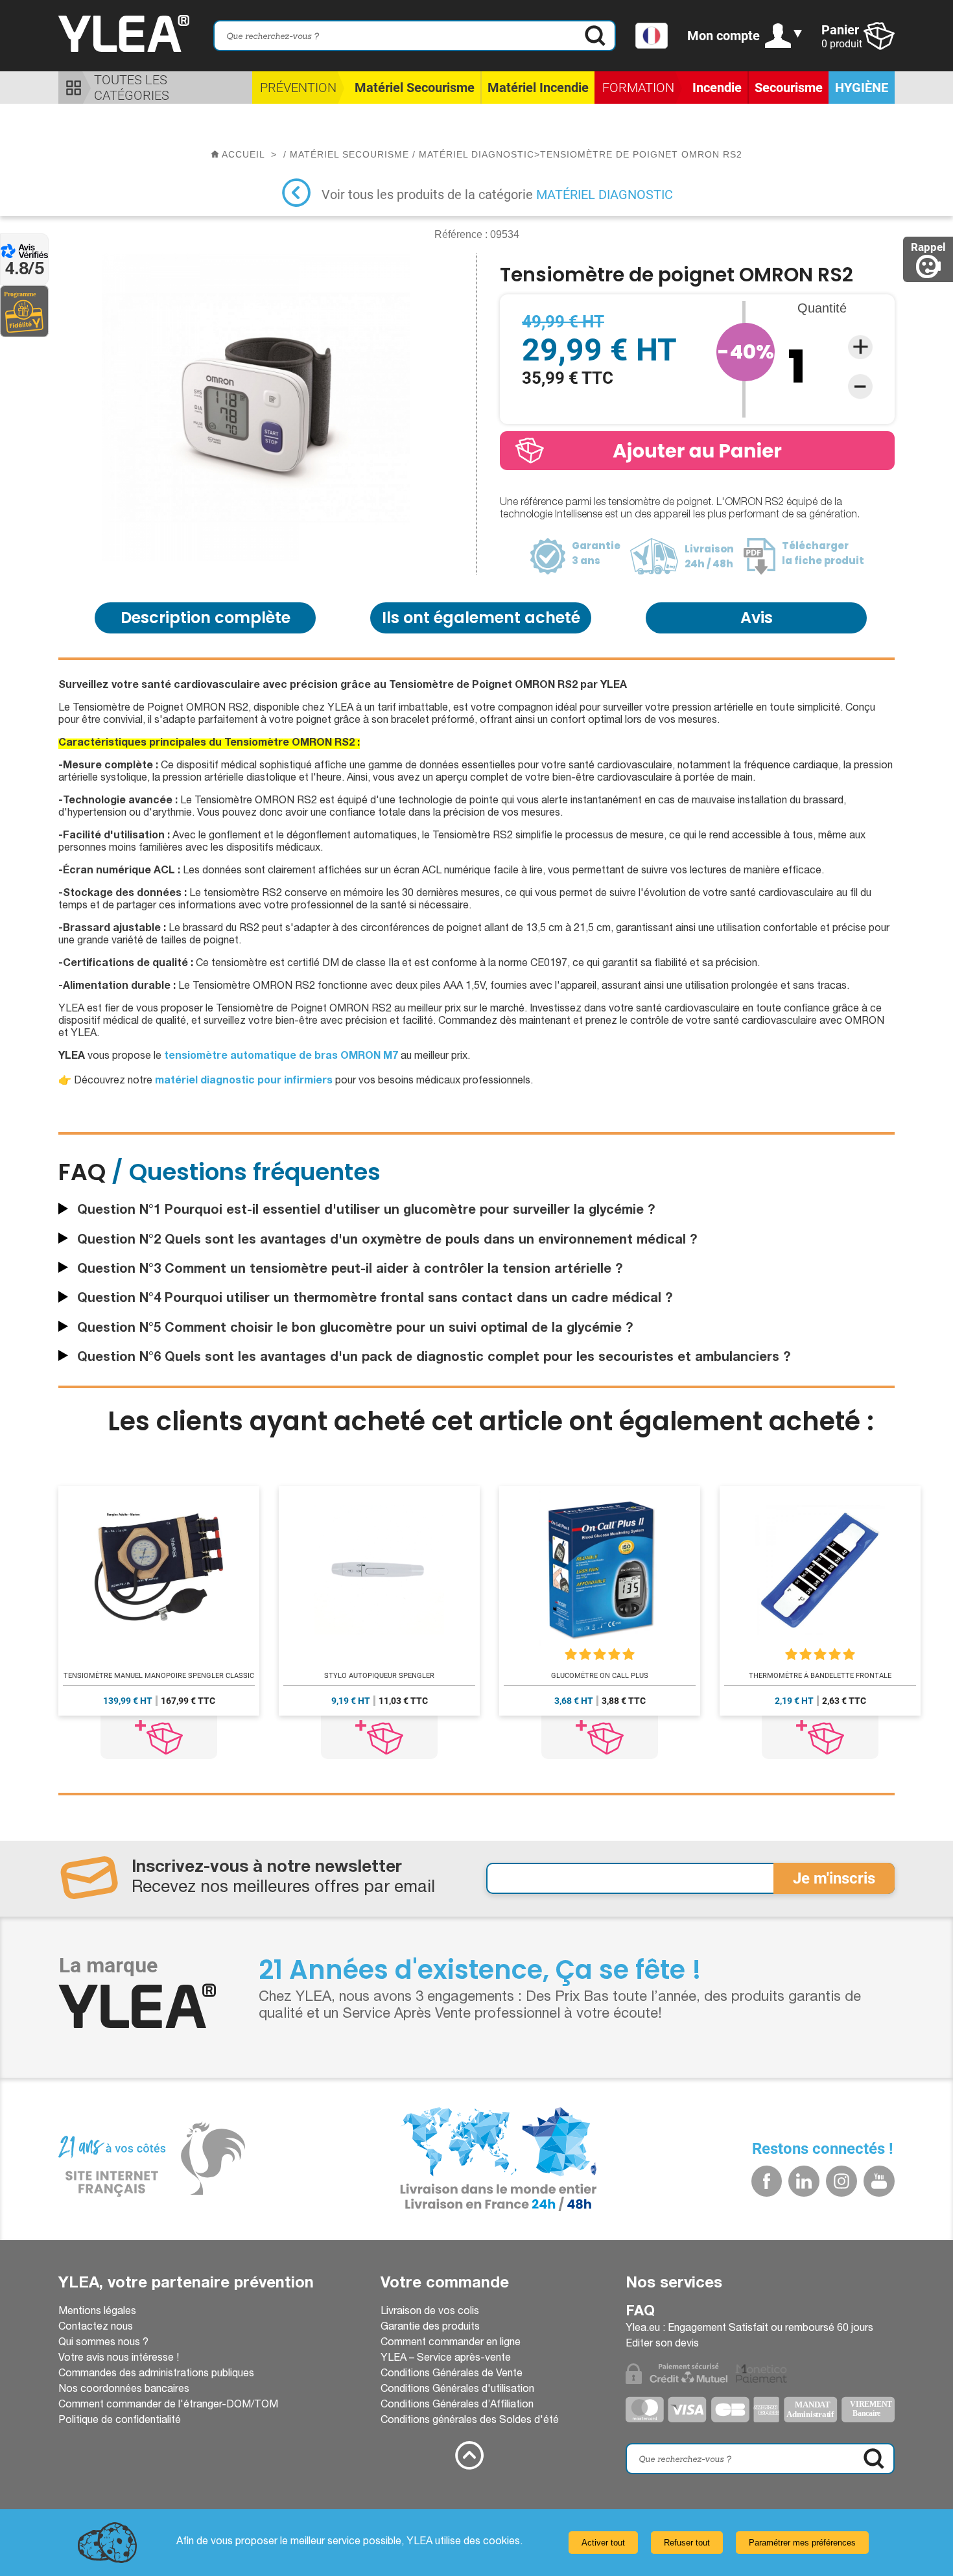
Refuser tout (687, 2543)
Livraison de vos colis (430, 2312)
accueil (243, 154)
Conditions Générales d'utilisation (457, 2390)
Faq (640, 2312)
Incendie (717, 88)
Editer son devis (662, 2345)
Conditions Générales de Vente (452, 2374)
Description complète (206, 618)
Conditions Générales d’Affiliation (457, 2405)
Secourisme (789, 88)
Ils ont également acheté (481, 618)
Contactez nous (96, 2328)
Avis (757, 618)
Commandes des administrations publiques (156, 2374)
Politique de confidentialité (120, 2421)
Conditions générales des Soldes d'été (470, 2421)
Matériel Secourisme (415, 88)
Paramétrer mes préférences (802, 2543)
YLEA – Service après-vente (446, 2359)
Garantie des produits (430, 2328)
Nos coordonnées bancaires (124, 2390)
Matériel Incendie (538, 88)
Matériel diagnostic (605, 195)
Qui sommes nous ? (103, 2343)
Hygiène (862, 88)
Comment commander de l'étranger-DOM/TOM (168, 2405)
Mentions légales (97, 2312)
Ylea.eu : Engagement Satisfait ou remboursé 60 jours (749, 2329)
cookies (501, 2542)
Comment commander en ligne (451, 2343)
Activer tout (603, 2543)
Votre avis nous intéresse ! (119, 2359)
